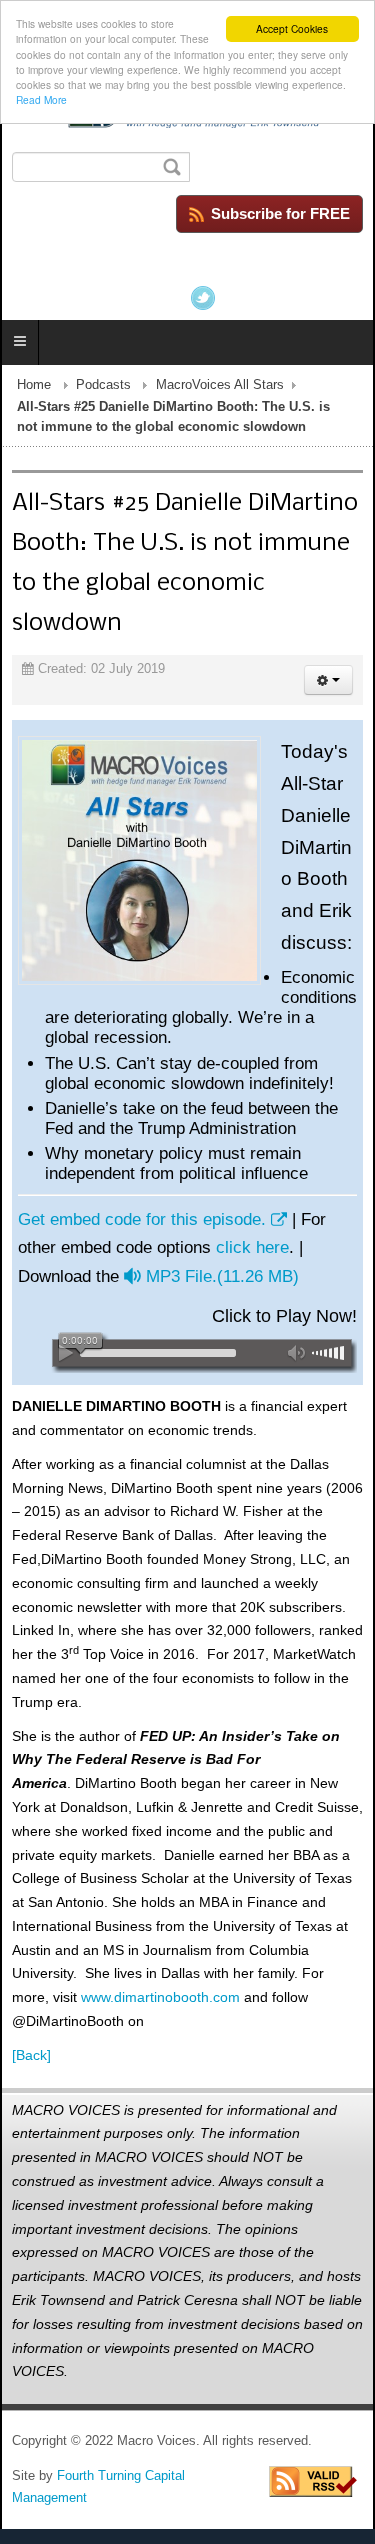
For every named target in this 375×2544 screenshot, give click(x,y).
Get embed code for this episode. (142, 1219)
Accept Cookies (292, 28)
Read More (41, 99)
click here (252, 1247)
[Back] (31, 2055)
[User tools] (328, 680)
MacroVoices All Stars (220, 385)
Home (34, 385)
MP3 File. (222, 1276)
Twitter (203, 298)
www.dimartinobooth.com (160, 1997)
